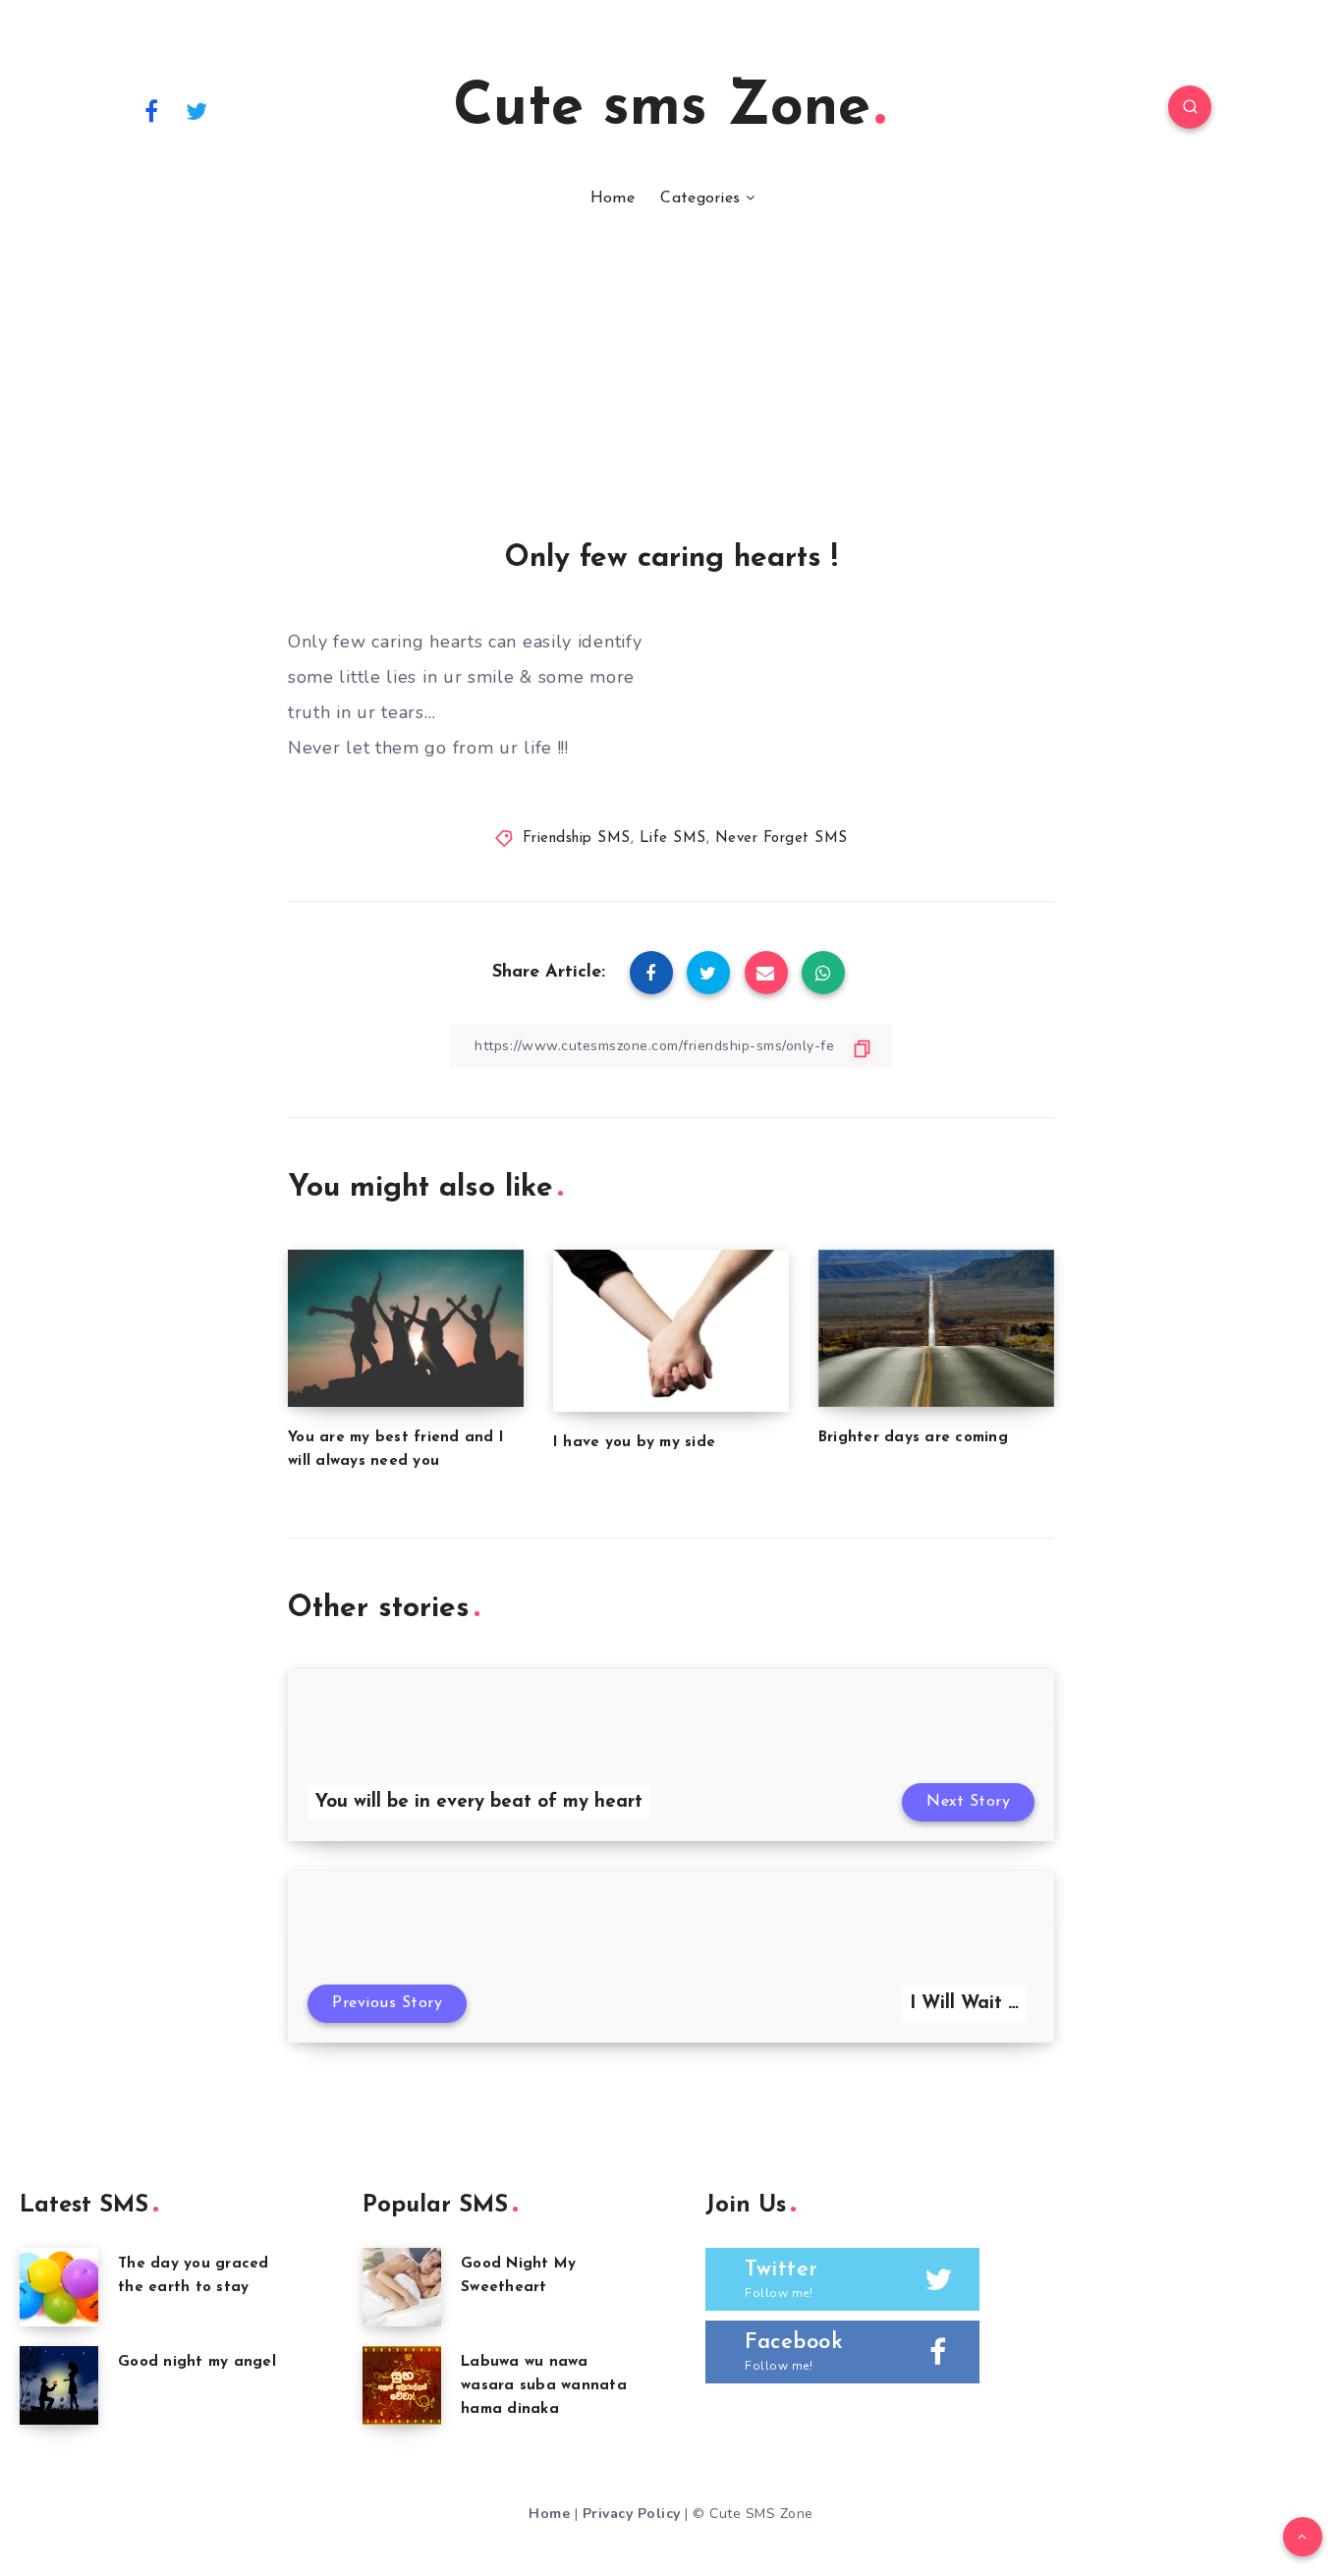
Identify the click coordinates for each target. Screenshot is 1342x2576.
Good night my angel (197, 2362)
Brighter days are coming (913, 1438)
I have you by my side (634, 1443)
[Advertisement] (671, 395)
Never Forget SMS (782, 839)
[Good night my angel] (59, 2385)
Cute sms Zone (662, 109)
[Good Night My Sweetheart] (402, 2287)
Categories (700, 198)
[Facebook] (151, 110)
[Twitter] (197, 110)
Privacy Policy (632, 2514)
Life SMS (673, 839)
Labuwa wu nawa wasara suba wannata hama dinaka (544, 2386)
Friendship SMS (577, 839)
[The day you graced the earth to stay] (59, 2287)
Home (613, 198)
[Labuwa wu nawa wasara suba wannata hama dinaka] (402, 2385)
